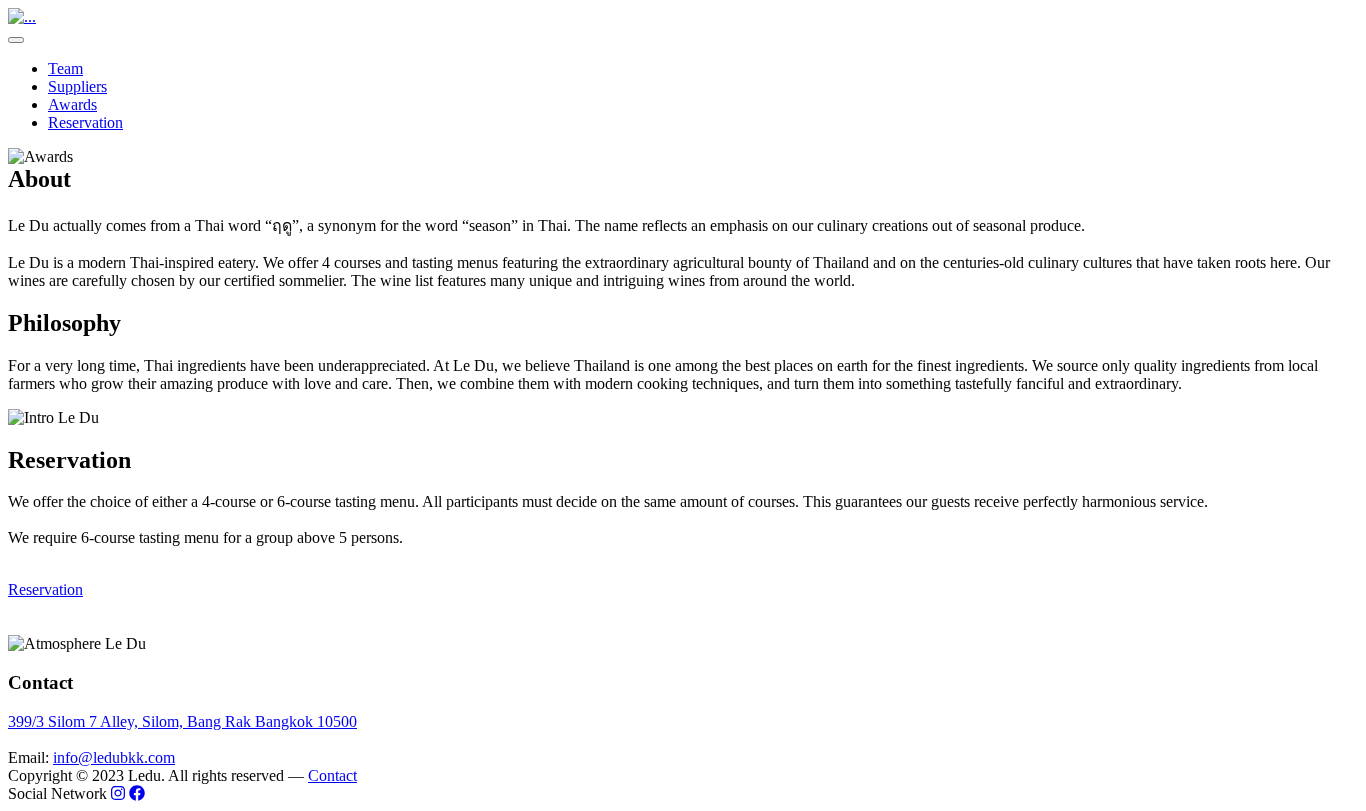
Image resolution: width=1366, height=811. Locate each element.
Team (65, 68)
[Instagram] (118, 793)
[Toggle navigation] (16, 40)
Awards (72, 104)
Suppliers (77, 86)
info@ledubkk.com (114, 757)
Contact (332, 775)
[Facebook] (137, 793)
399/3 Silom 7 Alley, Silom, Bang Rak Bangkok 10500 (182, 721)
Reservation (85, 122)
